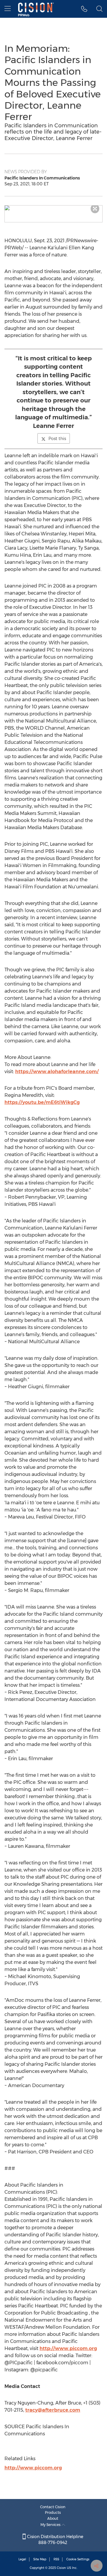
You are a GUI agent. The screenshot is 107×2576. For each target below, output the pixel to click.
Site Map (40, 2559)
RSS (56, 2559)
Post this (57, 439)
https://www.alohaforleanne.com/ (57, 1072)
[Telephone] (84, 9)
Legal (22, 2559)
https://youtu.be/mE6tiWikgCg (42, 1102)
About (53, 2518)
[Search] (99, 9)
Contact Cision (53, 2507)
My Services (51, 2525)
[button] (53, 208)
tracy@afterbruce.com (53, 2410)
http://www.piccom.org (68, 2348)
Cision (61, 2568)
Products (53, 2512)
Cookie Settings (78, 2559)
